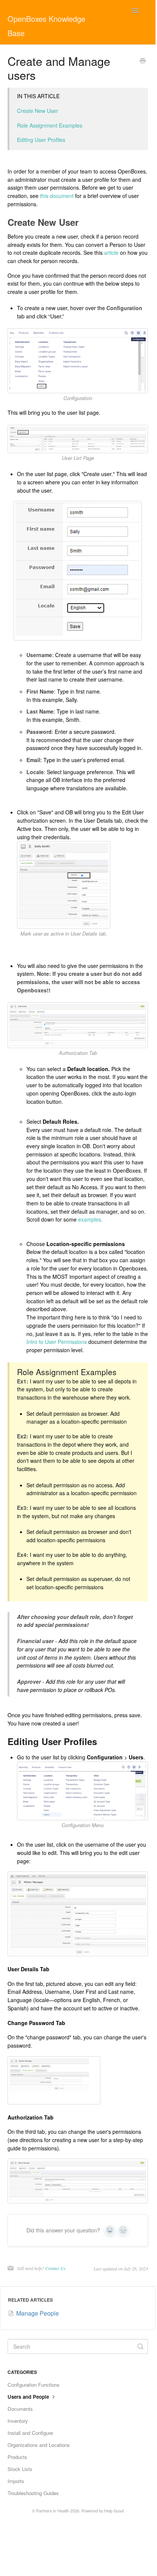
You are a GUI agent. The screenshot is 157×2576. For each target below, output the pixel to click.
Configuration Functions (34, 2385)
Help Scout (114, 2511)
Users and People (29, 2397)
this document (57, 196)
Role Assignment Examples (50, 125)
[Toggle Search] (140, 2346)
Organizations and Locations (39, 2445)
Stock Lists (20, 2469)
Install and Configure (30, 2433)
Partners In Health (53, 2511)
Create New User (38, 111)
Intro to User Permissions (57, 1342)
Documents (20, 2409)
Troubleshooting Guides (33, 2493)
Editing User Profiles (41, 140)
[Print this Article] (143, 61)
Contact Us (55, 2268)
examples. (90, 1219)
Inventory (18, 2421)
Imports (16, 2481)
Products (17, 2457)
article (112, 253)
